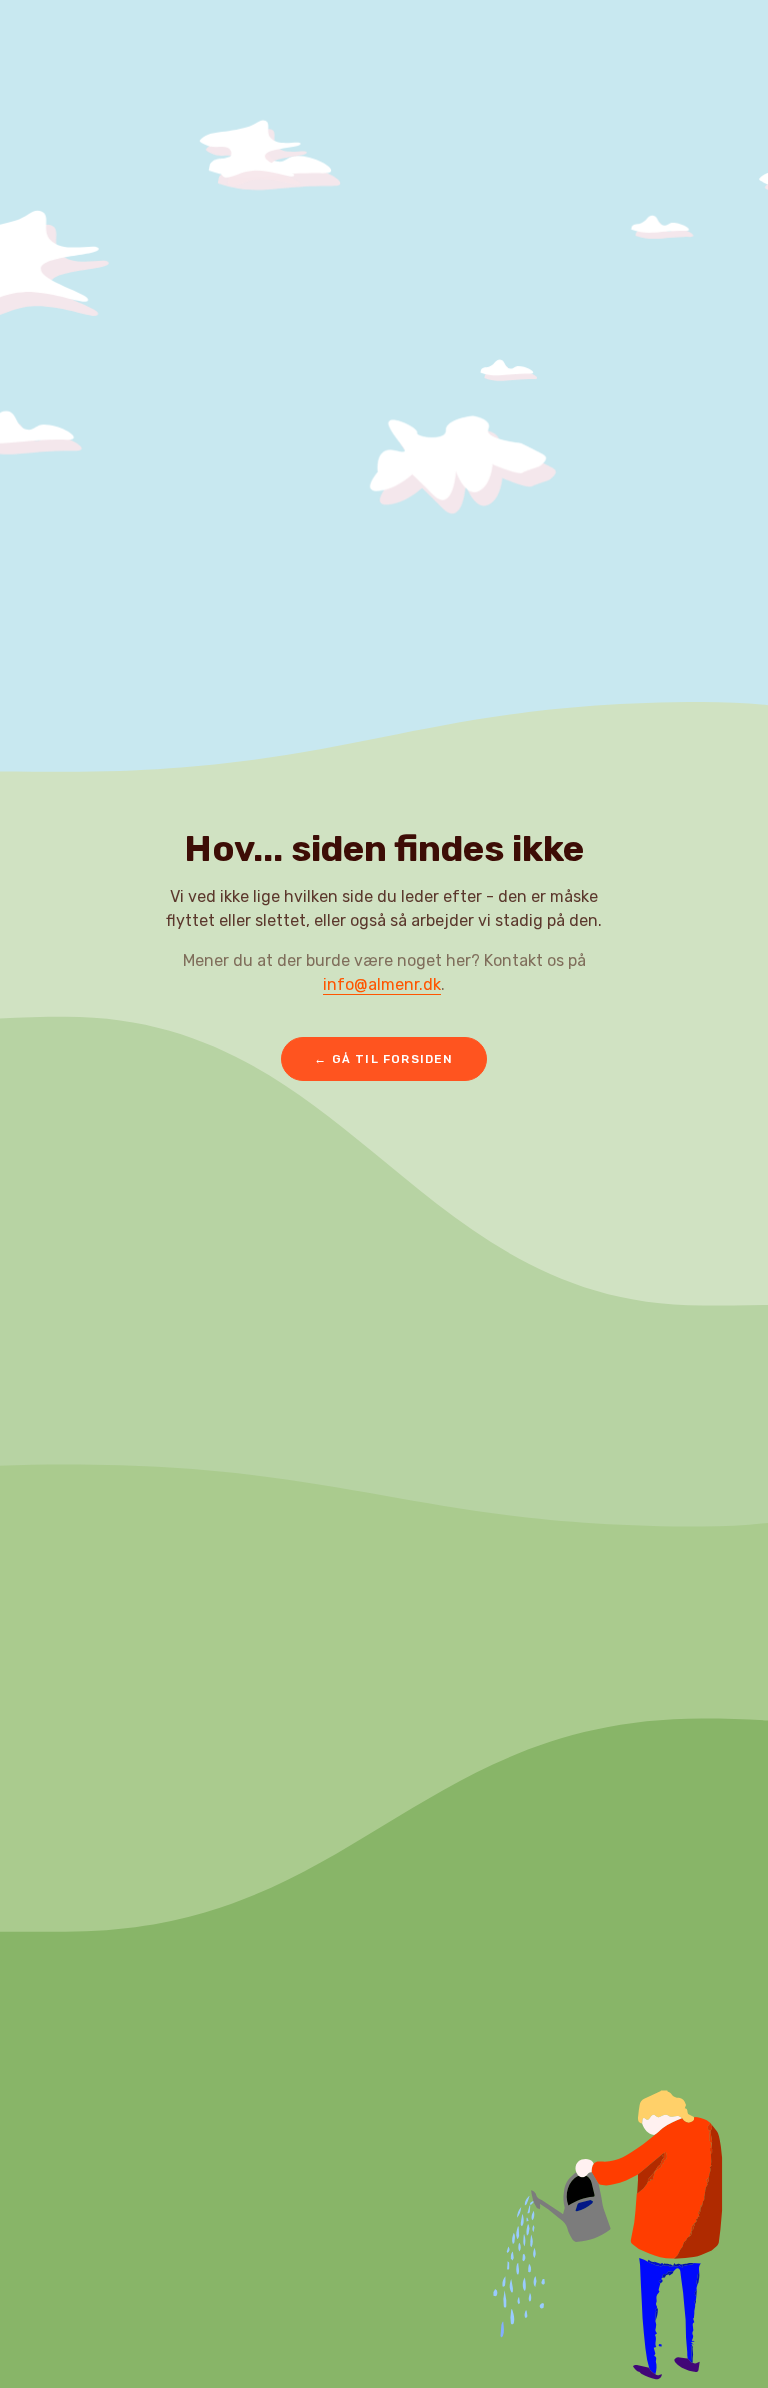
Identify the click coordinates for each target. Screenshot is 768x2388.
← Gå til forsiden (383, 1059)
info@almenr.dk (382, 984)
